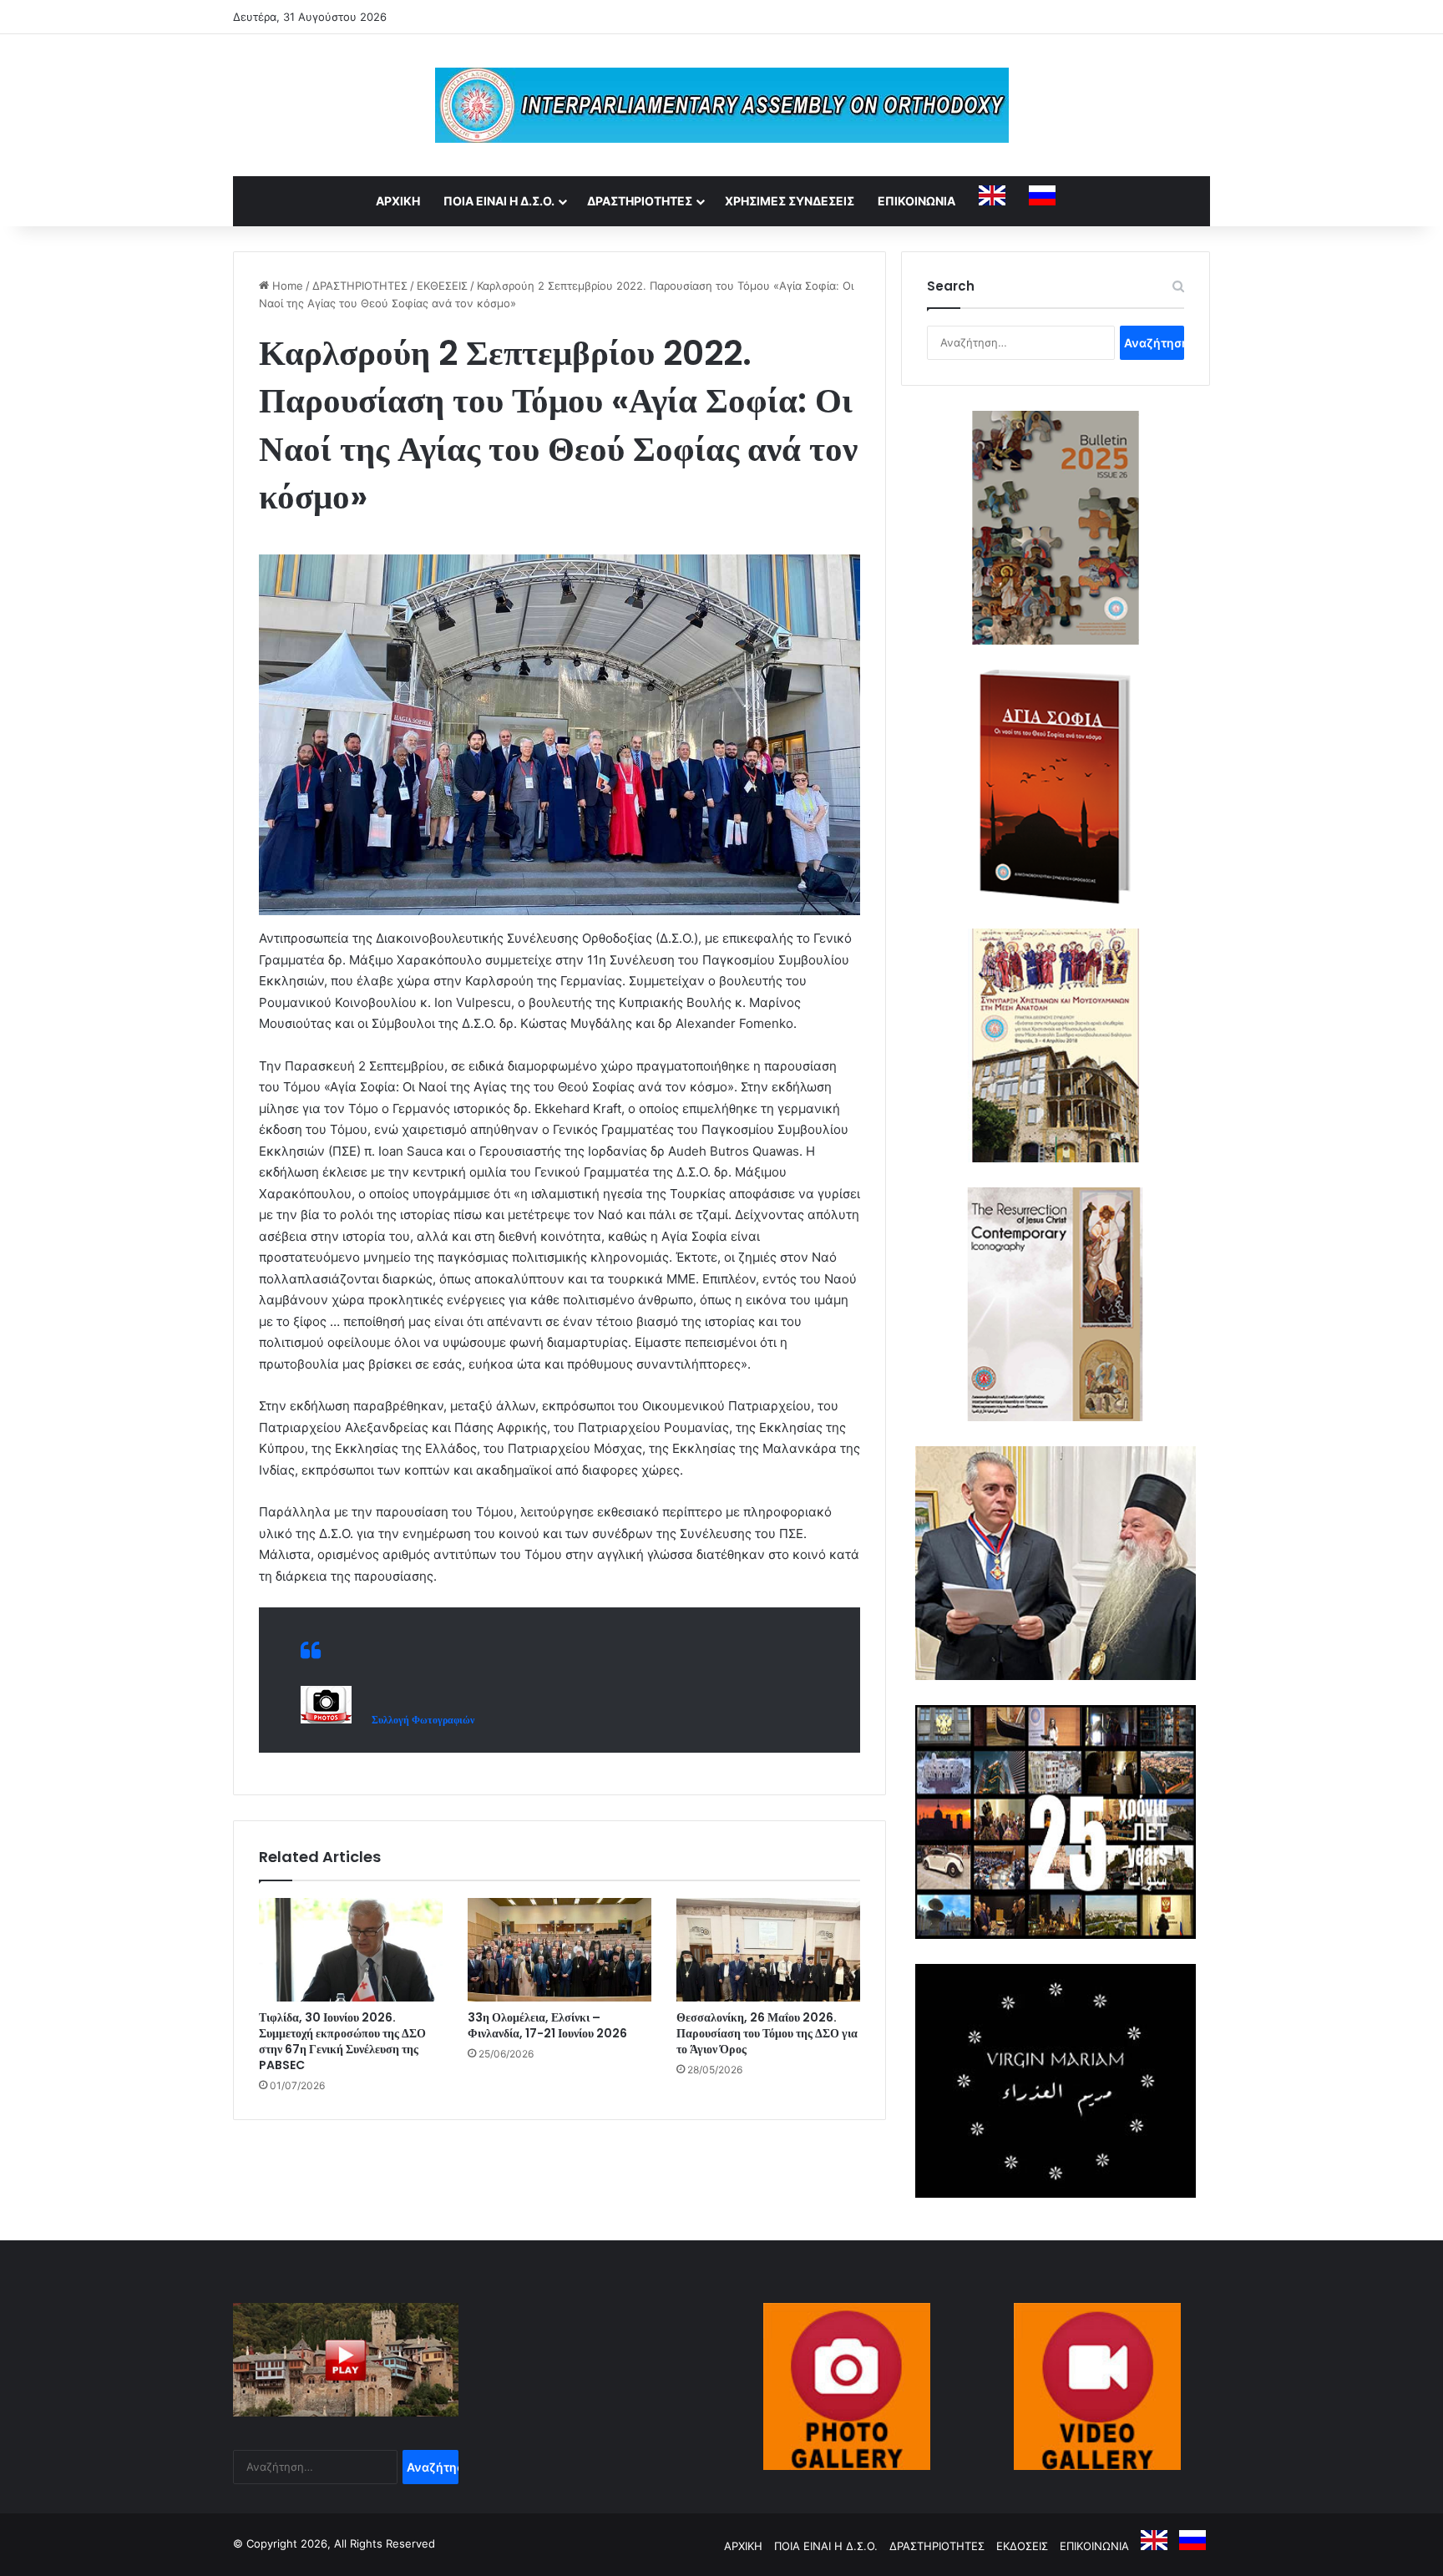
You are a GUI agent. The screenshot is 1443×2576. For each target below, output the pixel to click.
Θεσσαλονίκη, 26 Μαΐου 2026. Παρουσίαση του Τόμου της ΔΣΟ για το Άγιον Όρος (767, 2033)
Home (286, 286)
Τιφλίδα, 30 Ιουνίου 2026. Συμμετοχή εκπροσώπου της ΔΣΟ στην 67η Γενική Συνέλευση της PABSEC (342, 2041)
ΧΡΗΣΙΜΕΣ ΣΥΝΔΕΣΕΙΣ (790, 201)
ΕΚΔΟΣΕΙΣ (1022, 2546)
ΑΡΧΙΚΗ (398, 201)
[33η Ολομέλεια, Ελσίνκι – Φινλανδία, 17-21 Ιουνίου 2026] (559, 1950)
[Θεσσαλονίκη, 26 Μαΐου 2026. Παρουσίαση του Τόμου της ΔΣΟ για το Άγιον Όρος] (768, 1950)
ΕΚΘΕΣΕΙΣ (442, 286)
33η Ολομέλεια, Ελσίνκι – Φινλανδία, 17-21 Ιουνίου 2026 (547, 2025)
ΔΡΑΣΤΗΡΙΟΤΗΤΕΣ (640, 201)
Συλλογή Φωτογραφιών (419, 1720)
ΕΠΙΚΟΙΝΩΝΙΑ (916, 201)
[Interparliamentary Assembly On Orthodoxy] (722, 105)
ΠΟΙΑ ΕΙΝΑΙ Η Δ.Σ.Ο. (499, 201)
